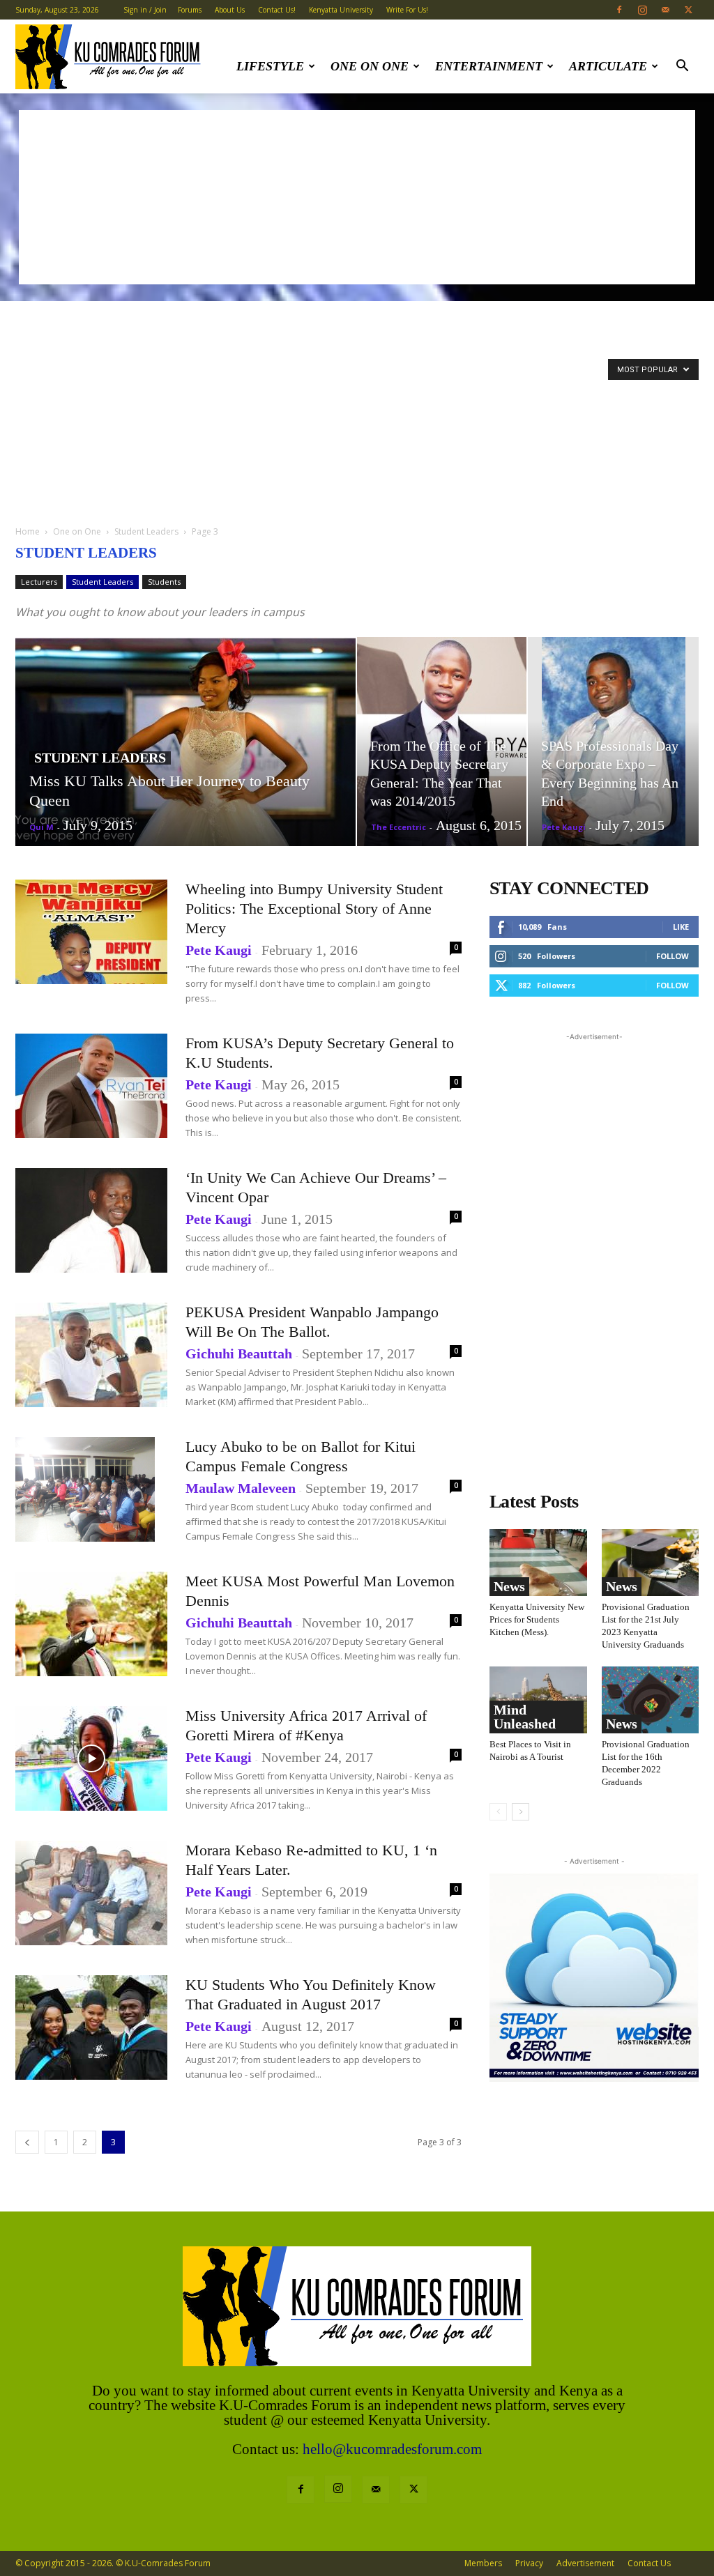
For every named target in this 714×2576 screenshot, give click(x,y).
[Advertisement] (357, 197)
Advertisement (585, 2563)
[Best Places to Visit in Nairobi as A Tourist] (538, 1700)
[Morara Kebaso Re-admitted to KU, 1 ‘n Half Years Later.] (91, 1893)
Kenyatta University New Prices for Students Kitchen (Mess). (537, 1619)
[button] (682, 67)
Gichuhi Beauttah (239, 1354)
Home (28, 531)
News (509, 1586)
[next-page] (521, 1812)
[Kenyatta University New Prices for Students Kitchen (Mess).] (538, 1563)
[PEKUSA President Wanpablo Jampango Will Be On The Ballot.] (91, 1355)
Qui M (41, 827)
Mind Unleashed (525, 1717)
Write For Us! (407, 10)
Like (681, 927)
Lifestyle (270, 66)
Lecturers (39, 582)
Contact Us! (277, 10)
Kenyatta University (341, 10)
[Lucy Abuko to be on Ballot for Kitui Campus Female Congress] (85, 1489)
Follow (673, 956)
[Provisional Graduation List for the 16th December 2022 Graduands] (651, 1700)
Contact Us (649, 2563)
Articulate (608, 66)
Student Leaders (146, 531)
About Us (230, 10)
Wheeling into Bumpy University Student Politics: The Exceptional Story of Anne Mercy (314, 909)
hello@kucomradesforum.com (392, 2449)
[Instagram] (642, 10)
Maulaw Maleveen (241, 1488)
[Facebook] (619, 10)
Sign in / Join (145, 10)
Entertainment (489, 66)
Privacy (529, 2563)
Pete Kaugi (564, 827)
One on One (370, 66)
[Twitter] (688, 10)
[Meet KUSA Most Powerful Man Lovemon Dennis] (91, 1624)
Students (164, 582)
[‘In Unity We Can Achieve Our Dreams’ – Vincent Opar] (91, 1220)
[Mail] (665, 10)
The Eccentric (398, 827)
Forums (190, 10)
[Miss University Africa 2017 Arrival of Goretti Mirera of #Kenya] (91, 1758)
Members (483, 2563)
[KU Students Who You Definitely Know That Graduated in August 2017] (91, 2027)
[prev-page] (27, 2142)
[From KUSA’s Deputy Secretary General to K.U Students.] (91, 1086)
